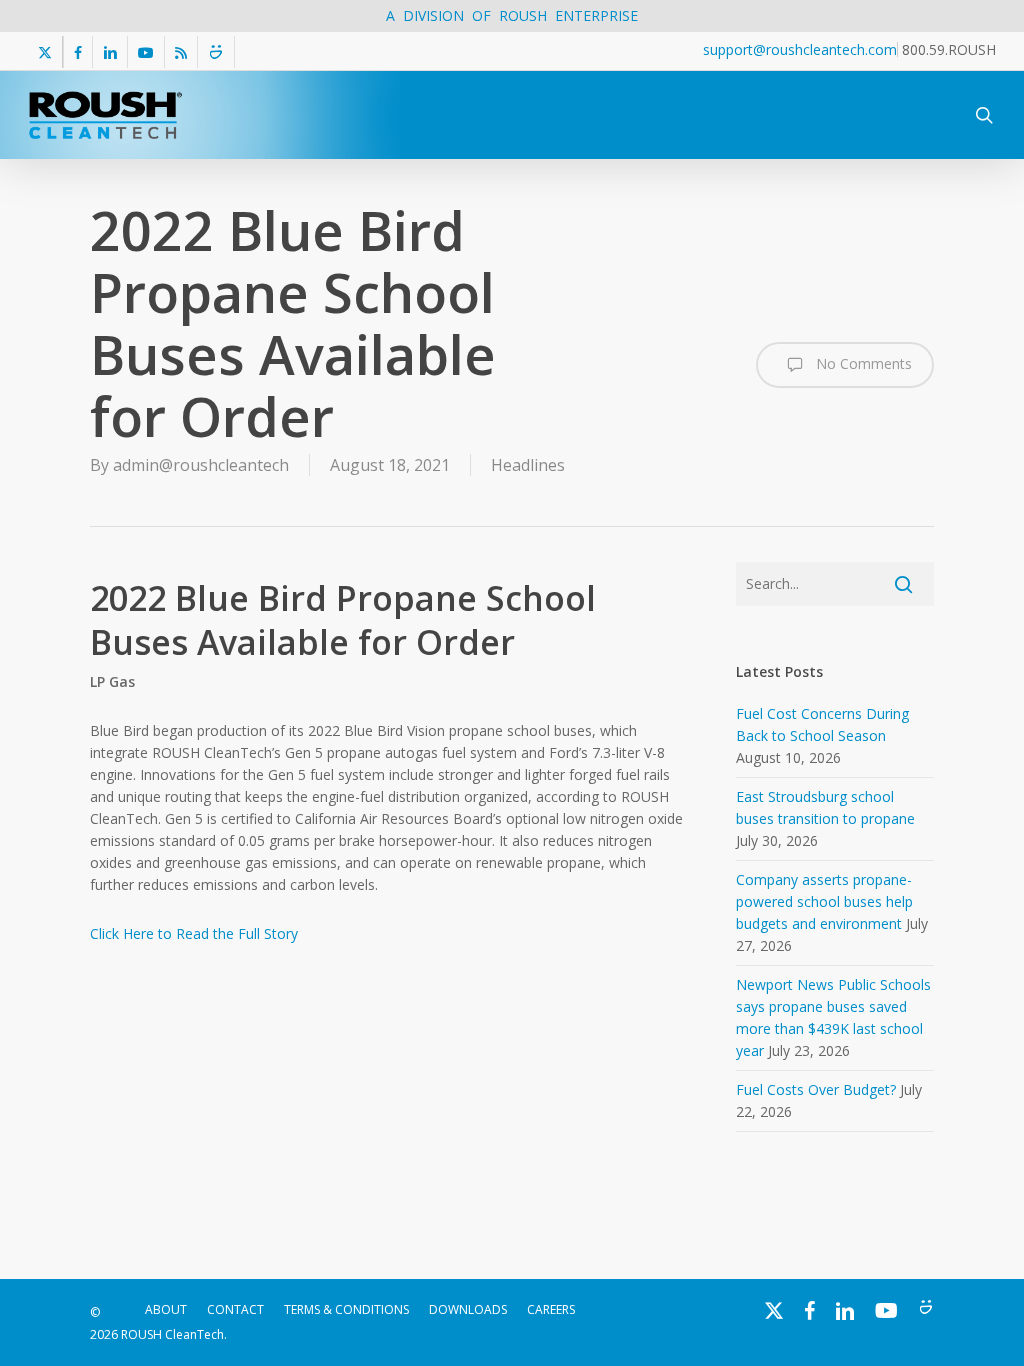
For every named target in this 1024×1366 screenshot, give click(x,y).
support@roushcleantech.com (800, 49)
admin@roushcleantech (201, 465)
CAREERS (551, 1309)
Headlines (528, 465)
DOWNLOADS (468, 1309)
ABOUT (166, 1309)
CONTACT (235, 1309)
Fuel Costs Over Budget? (816, 1089)
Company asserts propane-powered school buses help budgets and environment (824, 901)
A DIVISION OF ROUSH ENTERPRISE (512, 15)
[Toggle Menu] (927, 91)
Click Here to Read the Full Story (194, 933)
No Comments (862, 363)
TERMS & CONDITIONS (346, 1309)
